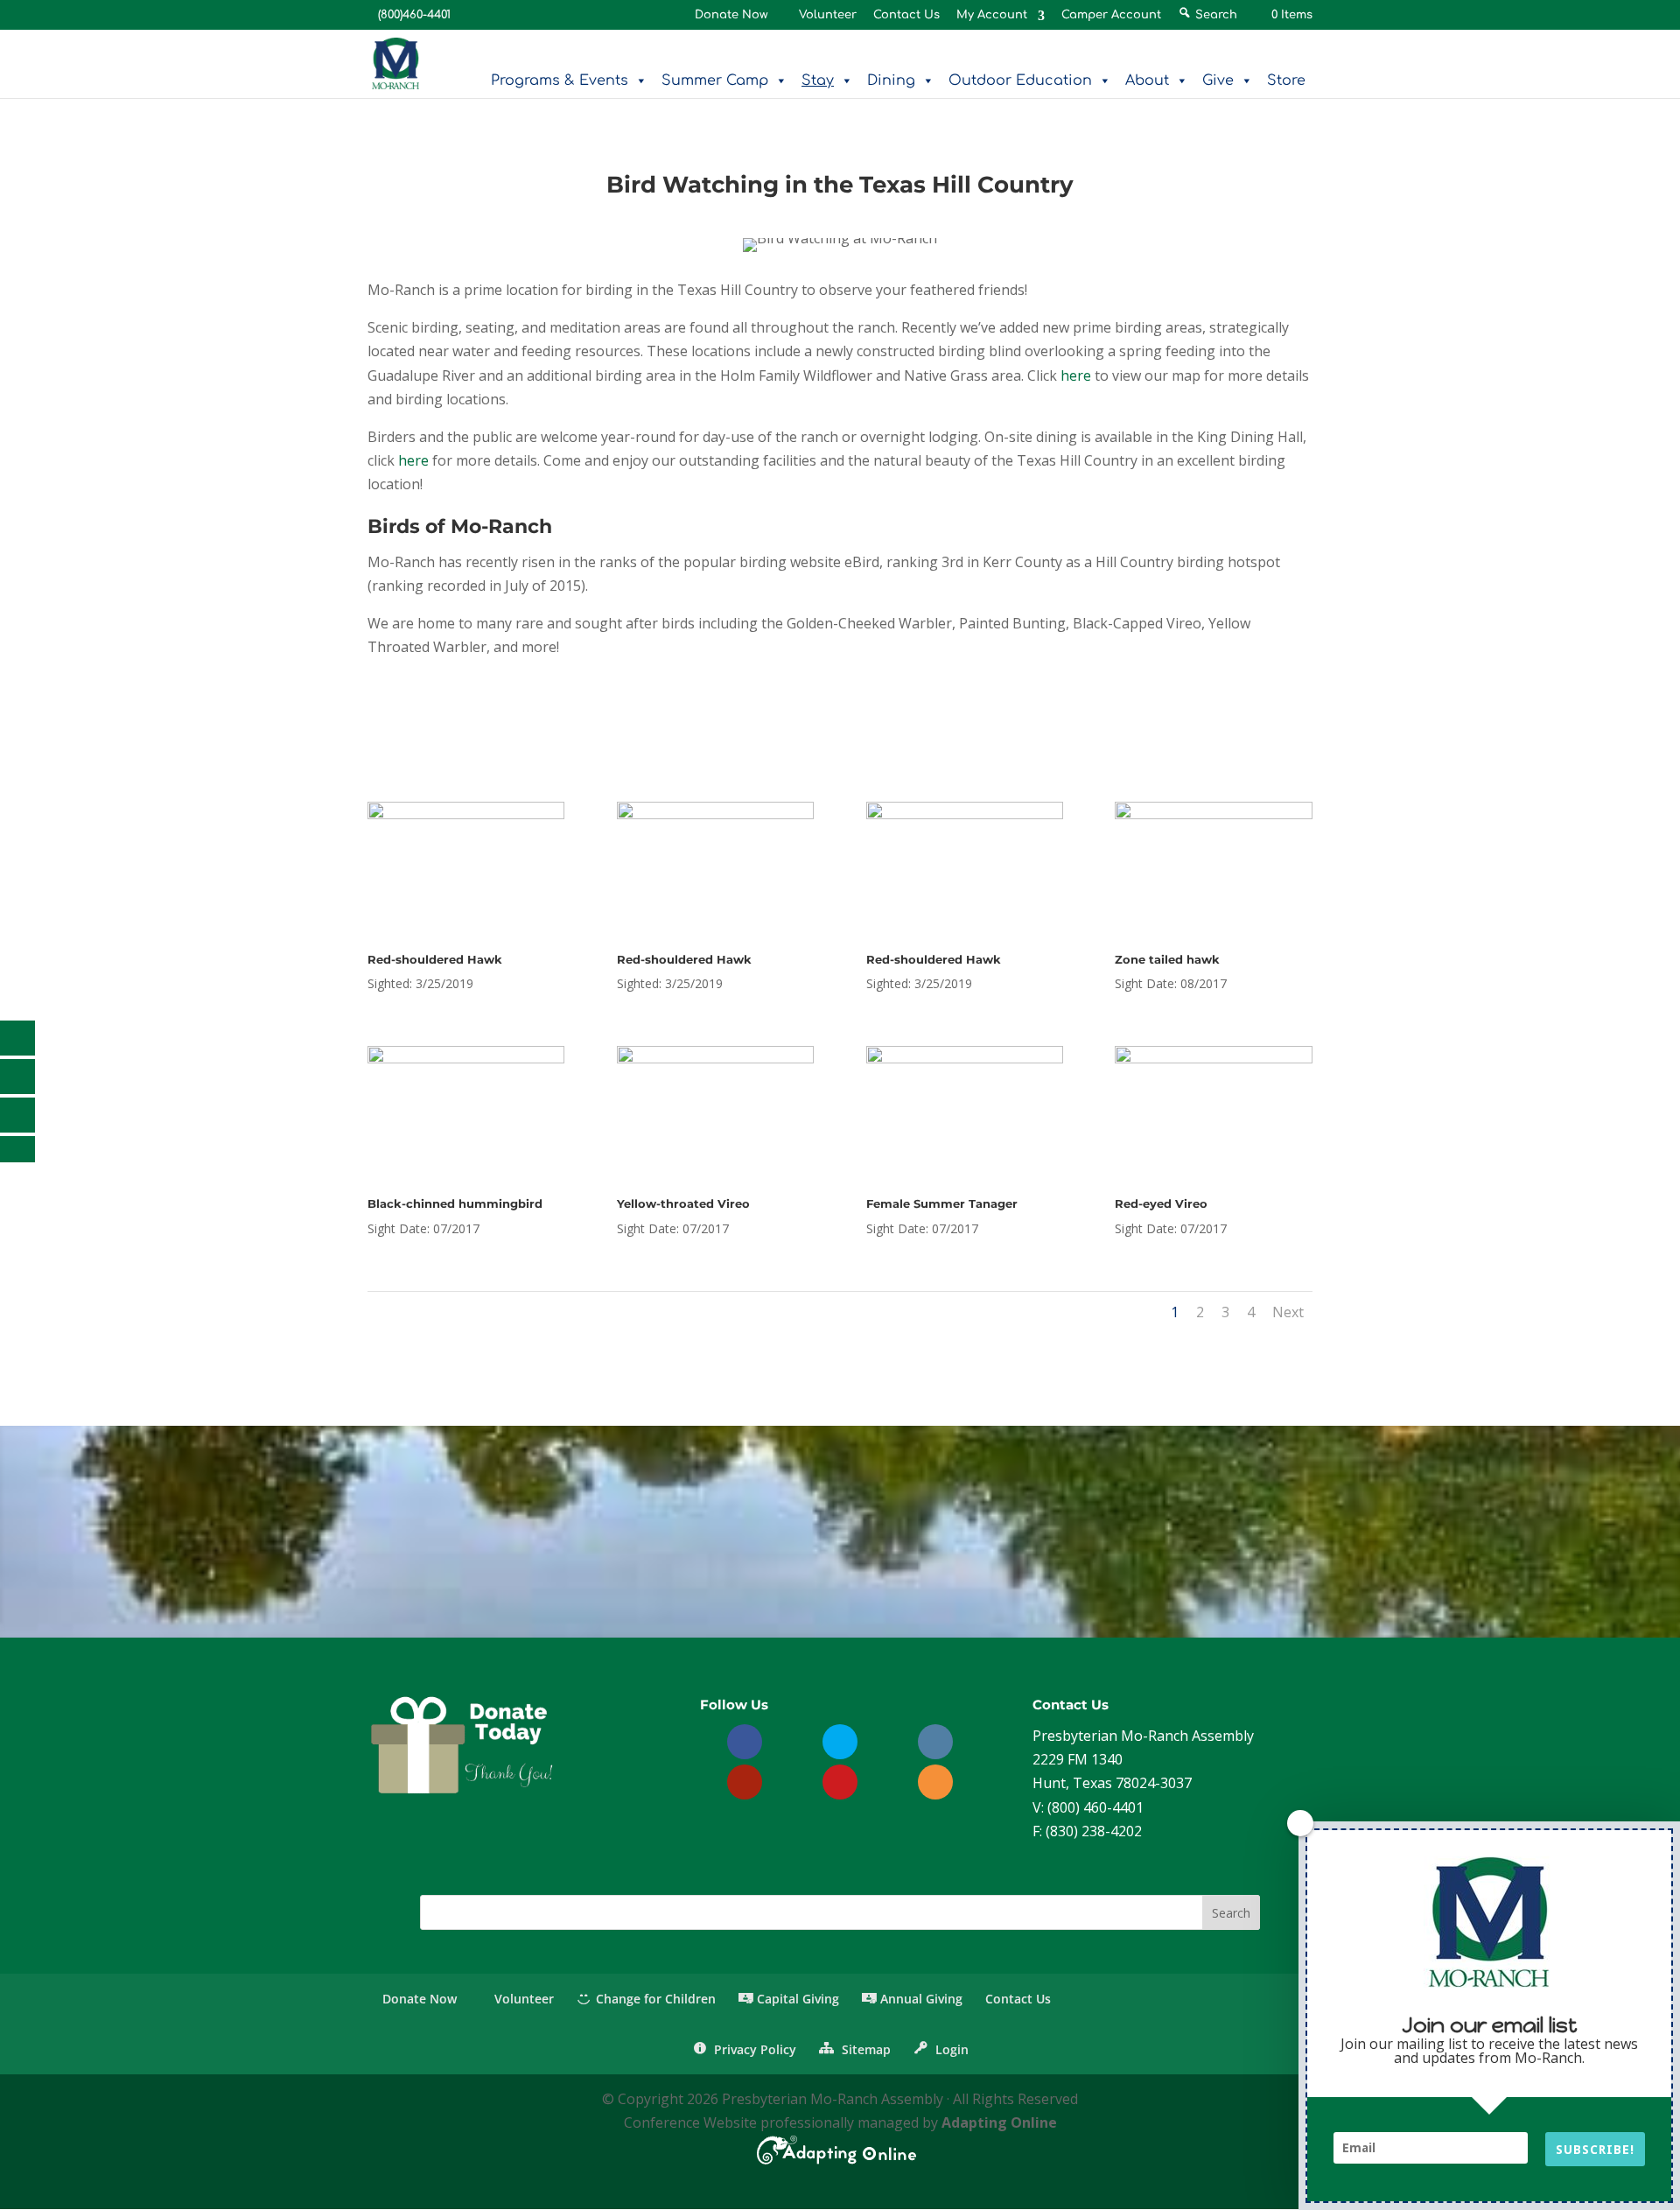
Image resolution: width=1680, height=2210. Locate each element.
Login (950, 2049)
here (1076, 375)
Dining (891, 81)
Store (1286, 81)
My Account (992, 15)
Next (1288, 1312)
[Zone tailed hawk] (1213, 814)
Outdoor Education (1020, 81)
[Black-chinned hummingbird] (466, 1058)
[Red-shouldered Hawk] (466, 814)
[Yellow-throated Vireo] (715, 1058)
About (1147, 81)
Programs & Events (560, 81)
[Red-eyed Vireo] (1213, 1058)
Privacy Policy (753, 2049)
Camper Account (1111, 15)
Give (1218, 81)
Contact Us (906, 15)
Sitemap (864, 2049)
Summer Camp (715, 81)
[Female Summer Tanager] (965, 1058)
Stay (818, 81)
